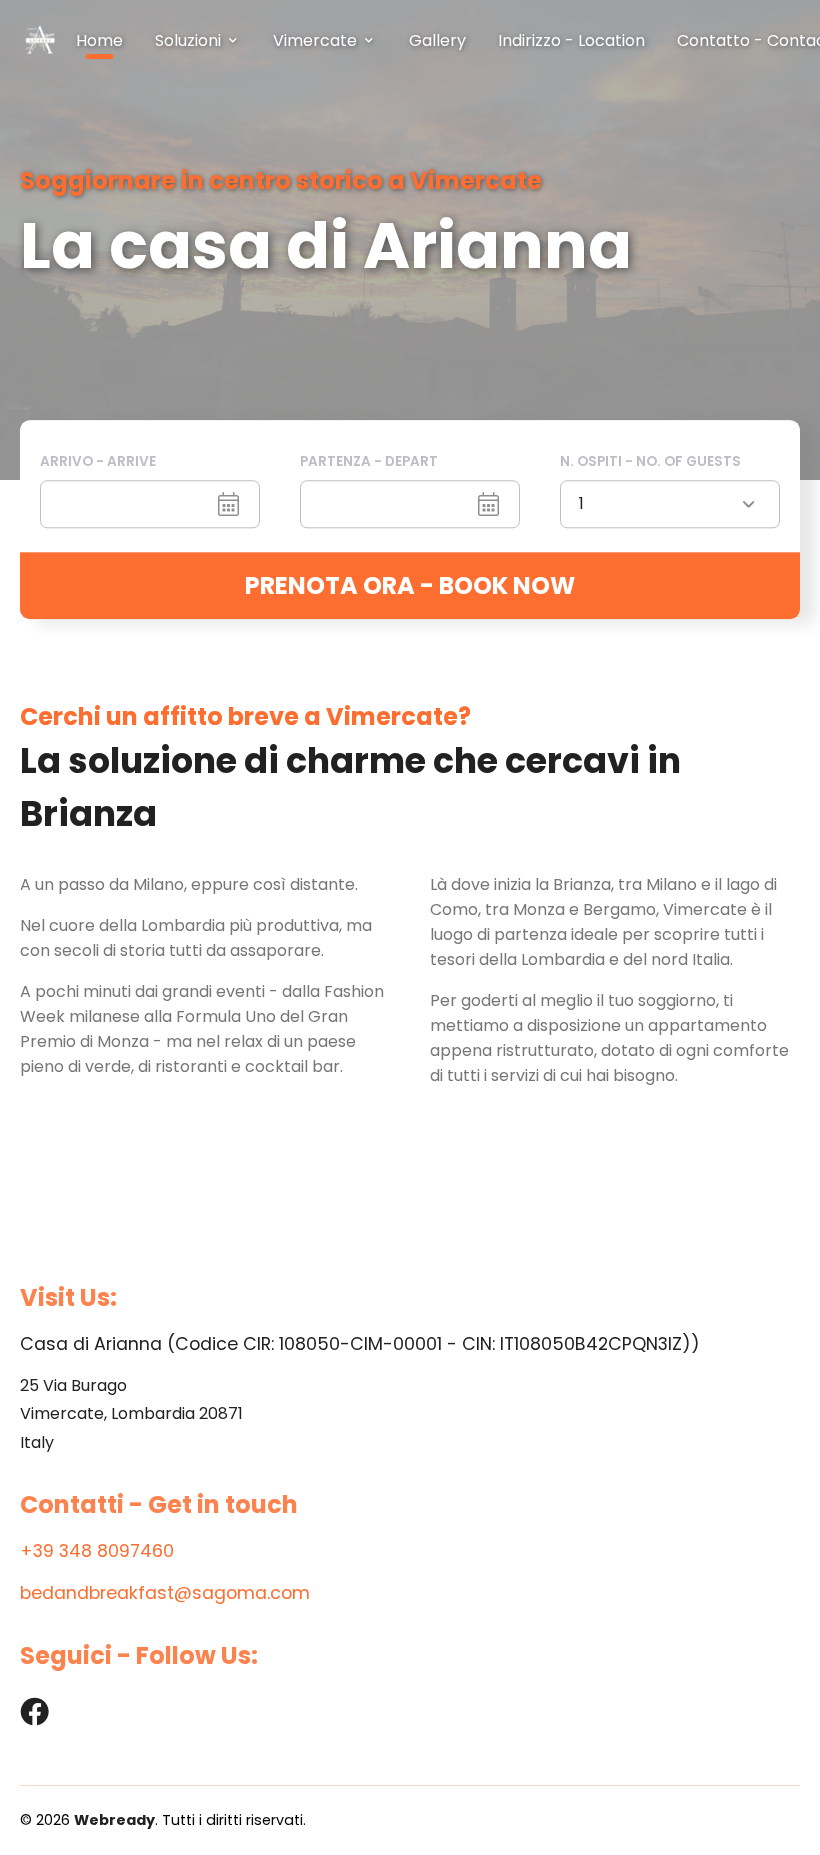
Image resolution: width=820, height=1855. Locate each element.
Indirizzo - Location (571, 40)
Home (99, 40)
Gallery (437, 40)
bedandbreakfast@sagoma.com (165, 1593)
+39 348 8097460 (97, 1551)
